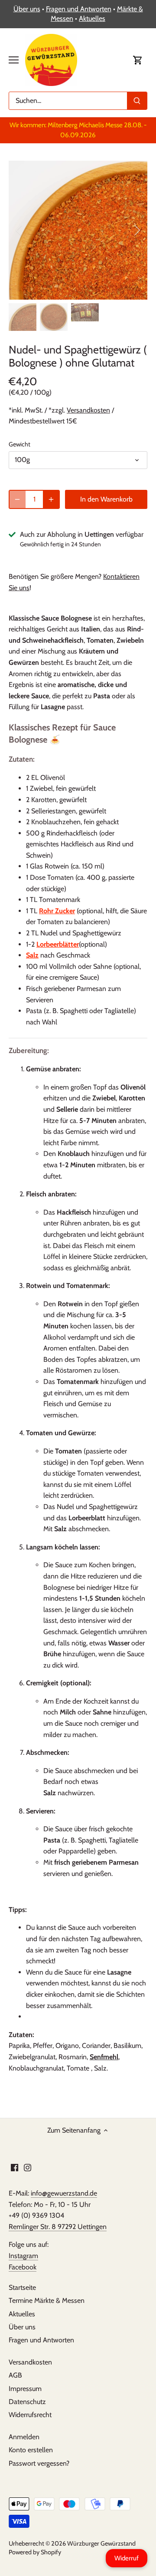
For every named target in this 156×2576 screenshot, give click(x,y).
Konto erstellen (31, 2450)
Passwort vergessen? (39, 2463)
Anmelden (24, 2437)
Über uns (27, 9)
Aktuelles (92, 18)
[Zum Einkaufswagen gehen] (138, 60)
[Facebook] (15, 2167)
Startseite (22, 2287)
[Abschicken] (137, 101)
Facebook (23, 2267)
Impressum (25, 2389)
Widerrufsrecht (30, 2415)
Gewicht (19, 444)
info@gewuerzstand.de (64, 2193)
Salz (32, 955)
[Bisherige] (19, 230)
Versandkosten (88, 410)
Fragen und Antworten (79, 9)
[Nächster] (136, 230)
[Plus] (51, 499)
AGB (15, 2375)
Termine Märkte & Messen (47, 2300)
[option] (78, 230)
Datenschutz (27, 2402)
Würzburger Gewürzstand (101, 2543)
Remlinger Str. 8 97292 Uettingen (58, 2227)
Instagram (23, 2256)
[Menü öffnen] (14, 60)
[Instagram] (28, 2167)
